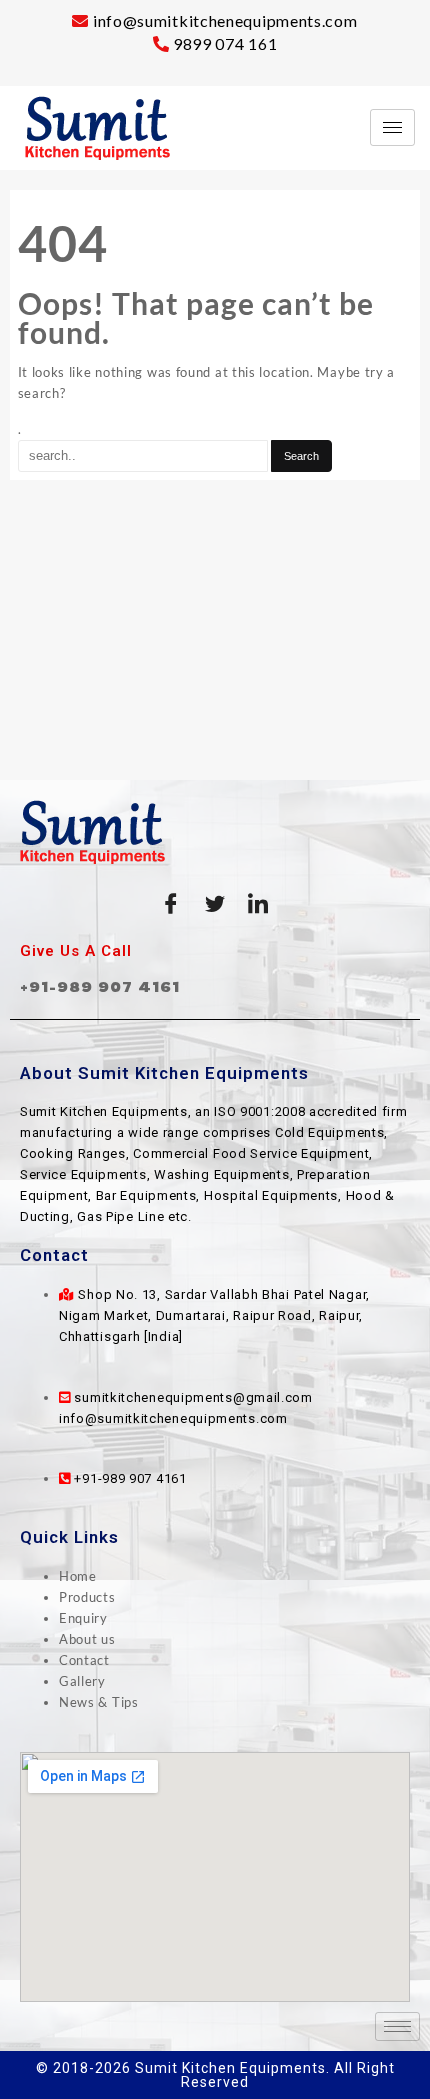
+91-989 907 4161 (100, 986)
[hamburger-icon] (392, 127)
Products (87, 1597)
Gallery (82, 1681)
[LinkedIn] (259, 904)
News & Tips (99, 1702)
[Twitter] (215, 904)
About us (87, 1639)
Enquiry (83, 1618)
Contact (84, 1660)
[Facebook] (171, 904)
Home (78, 1576)
